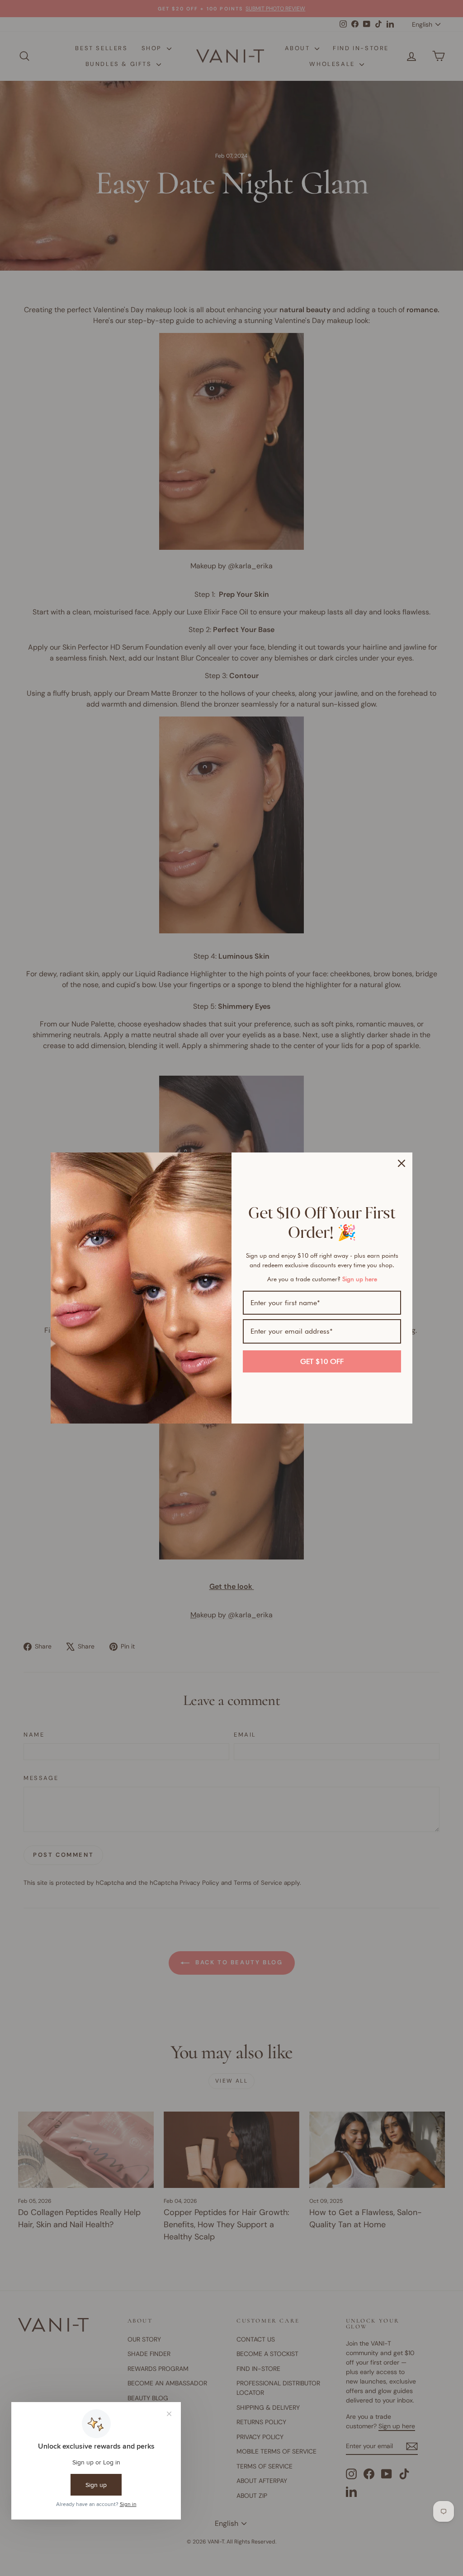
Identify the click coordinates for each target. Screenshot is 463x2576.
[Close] (402, 1163)
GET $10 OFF (322, 1361)
